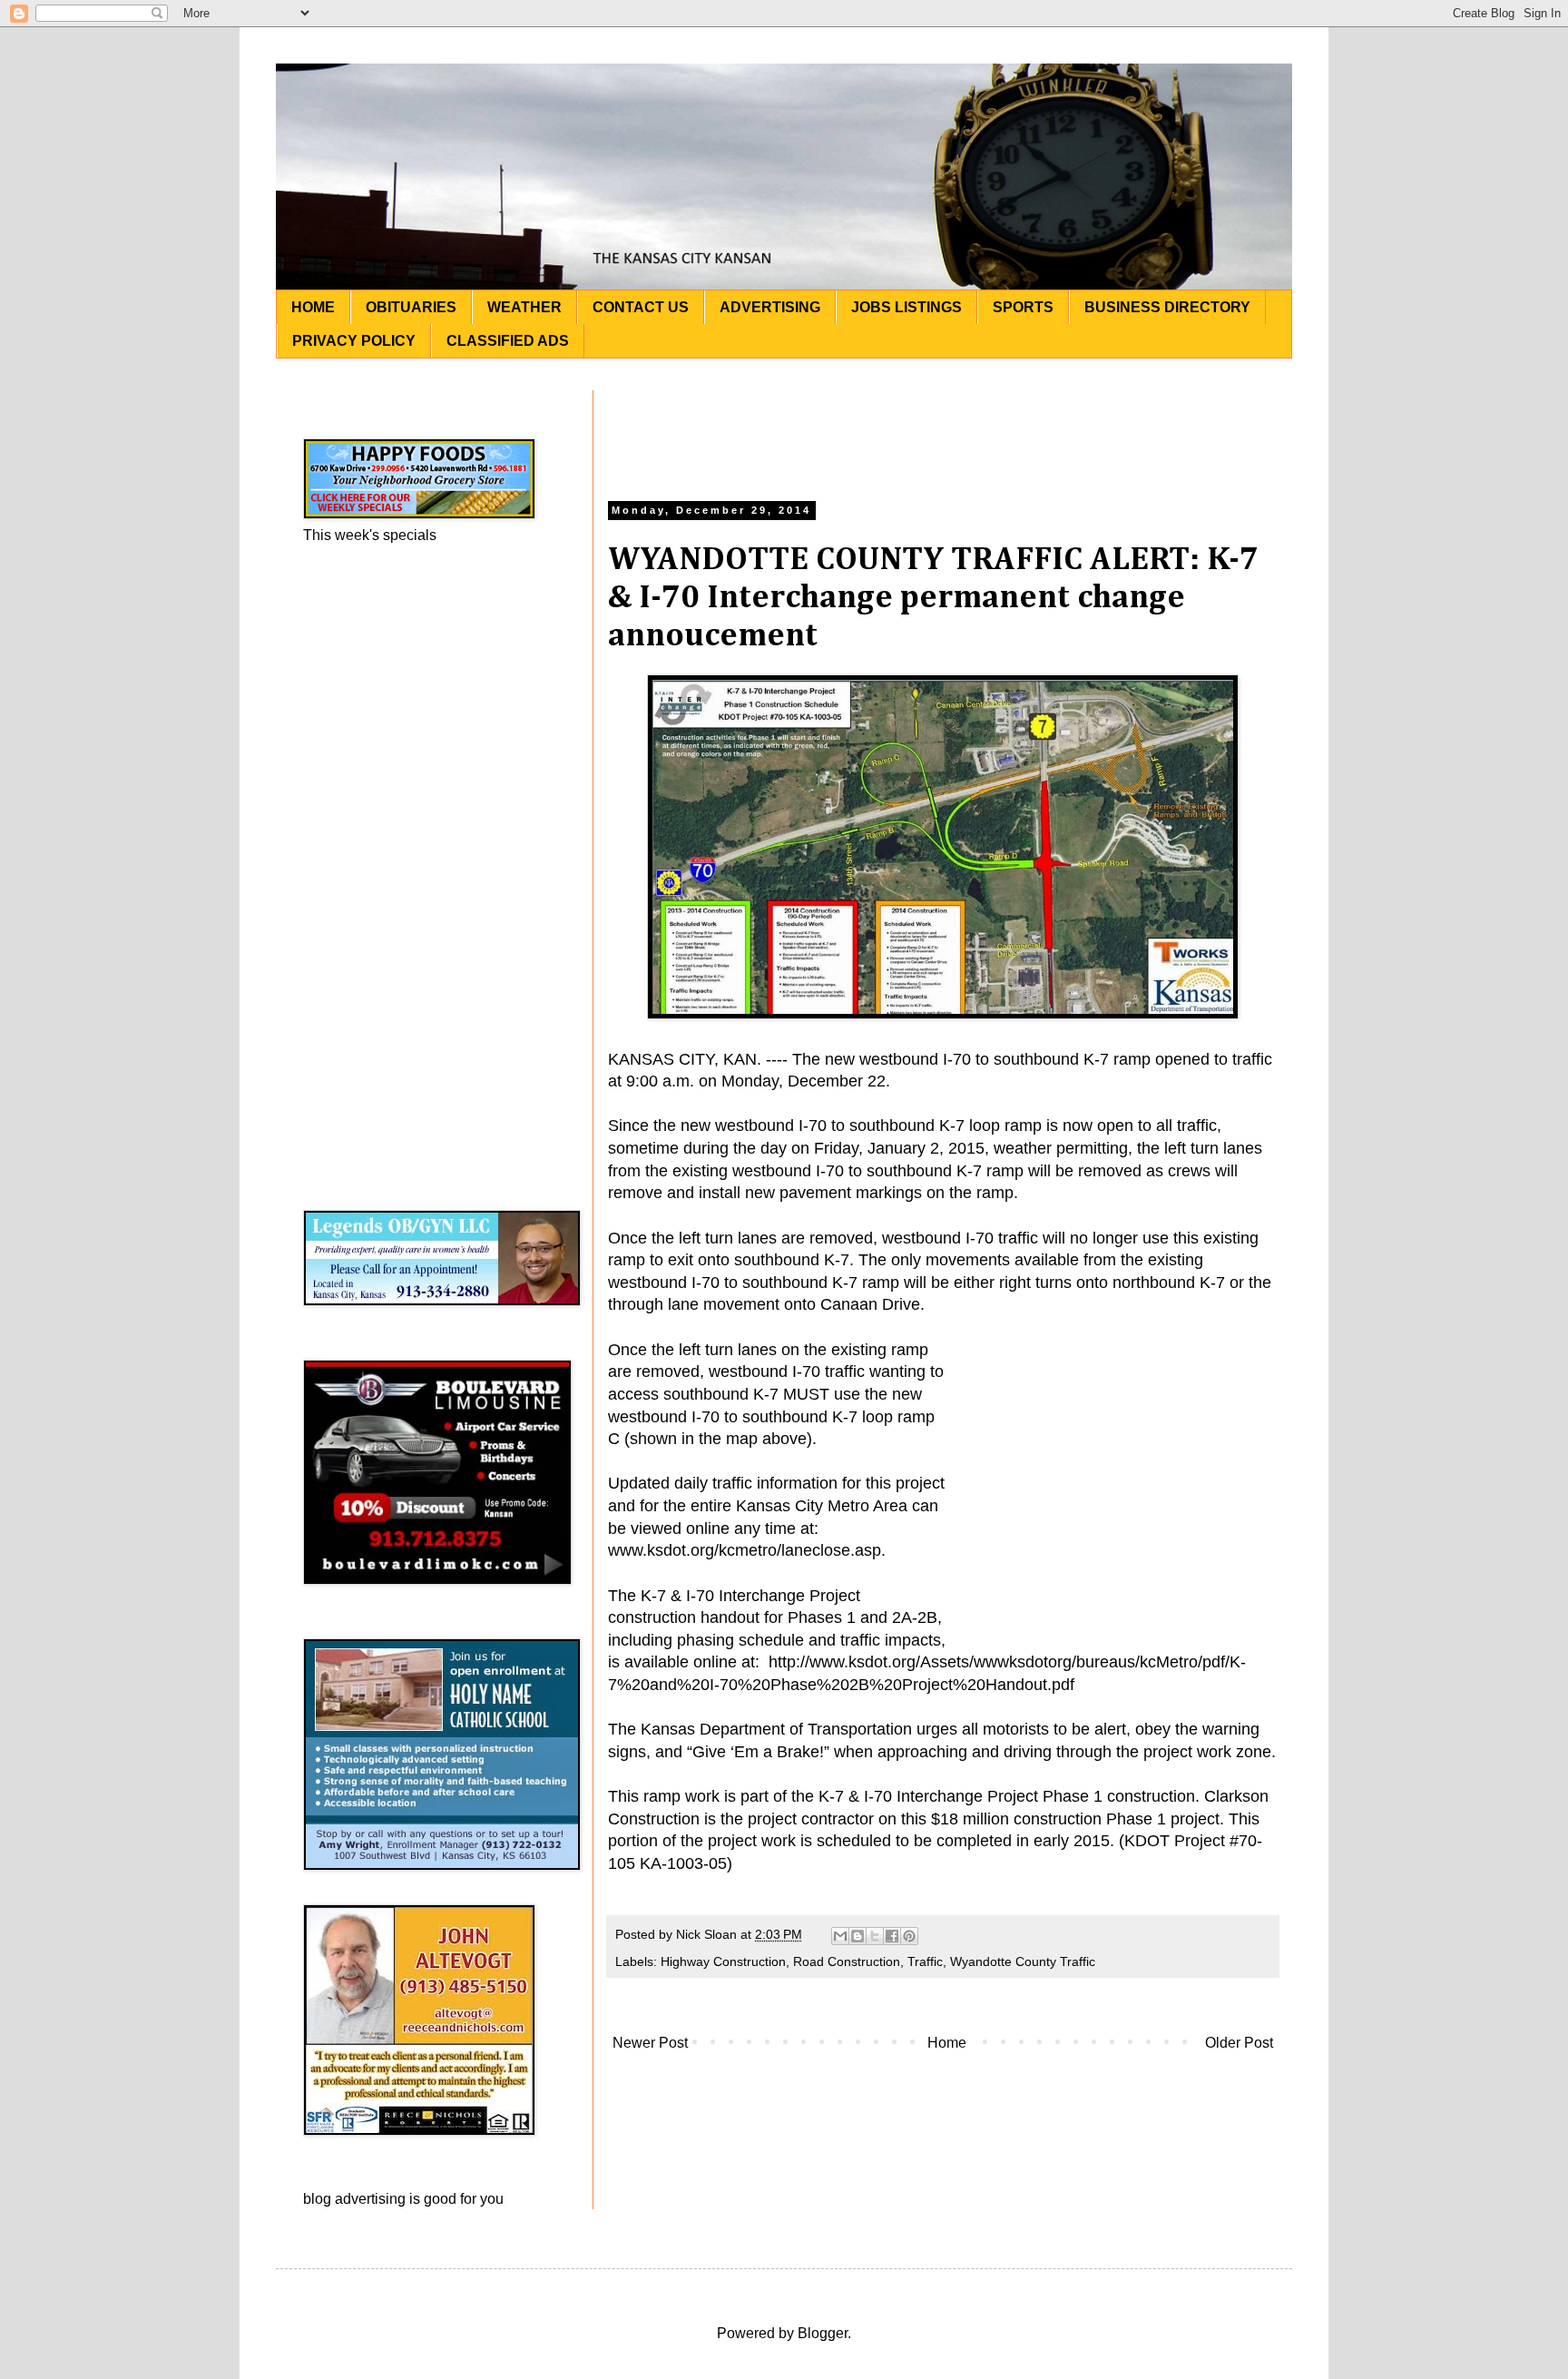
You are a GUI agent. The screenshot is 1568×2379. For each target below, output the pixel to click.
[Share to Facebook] (892, 1936)
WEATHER (524, 307)
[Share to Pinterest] (909, 1936)
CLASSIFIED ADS (508, 341)
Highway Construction (723, 1961)
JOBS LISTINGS (906, 307)
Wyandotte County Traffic (1023, 1961)
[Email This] (840, 1936)
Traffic (925, 1961)
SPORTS (1023, 307)
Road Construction (847, 1961)
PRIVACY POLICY (354, 341)
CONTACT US (641, 307)
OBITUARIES (411, 307)
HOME (313, 307)
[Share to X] (875, 1936)
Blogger (823, 2333)
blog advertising (354, 2199)
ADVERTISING (770, 307)
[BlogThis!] (857, 1936)
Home (947, 2043)
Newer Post (650, 2043)
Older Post (1239, 2043)
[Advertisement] (943, 431)
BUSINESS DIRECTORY (1167, 307)
